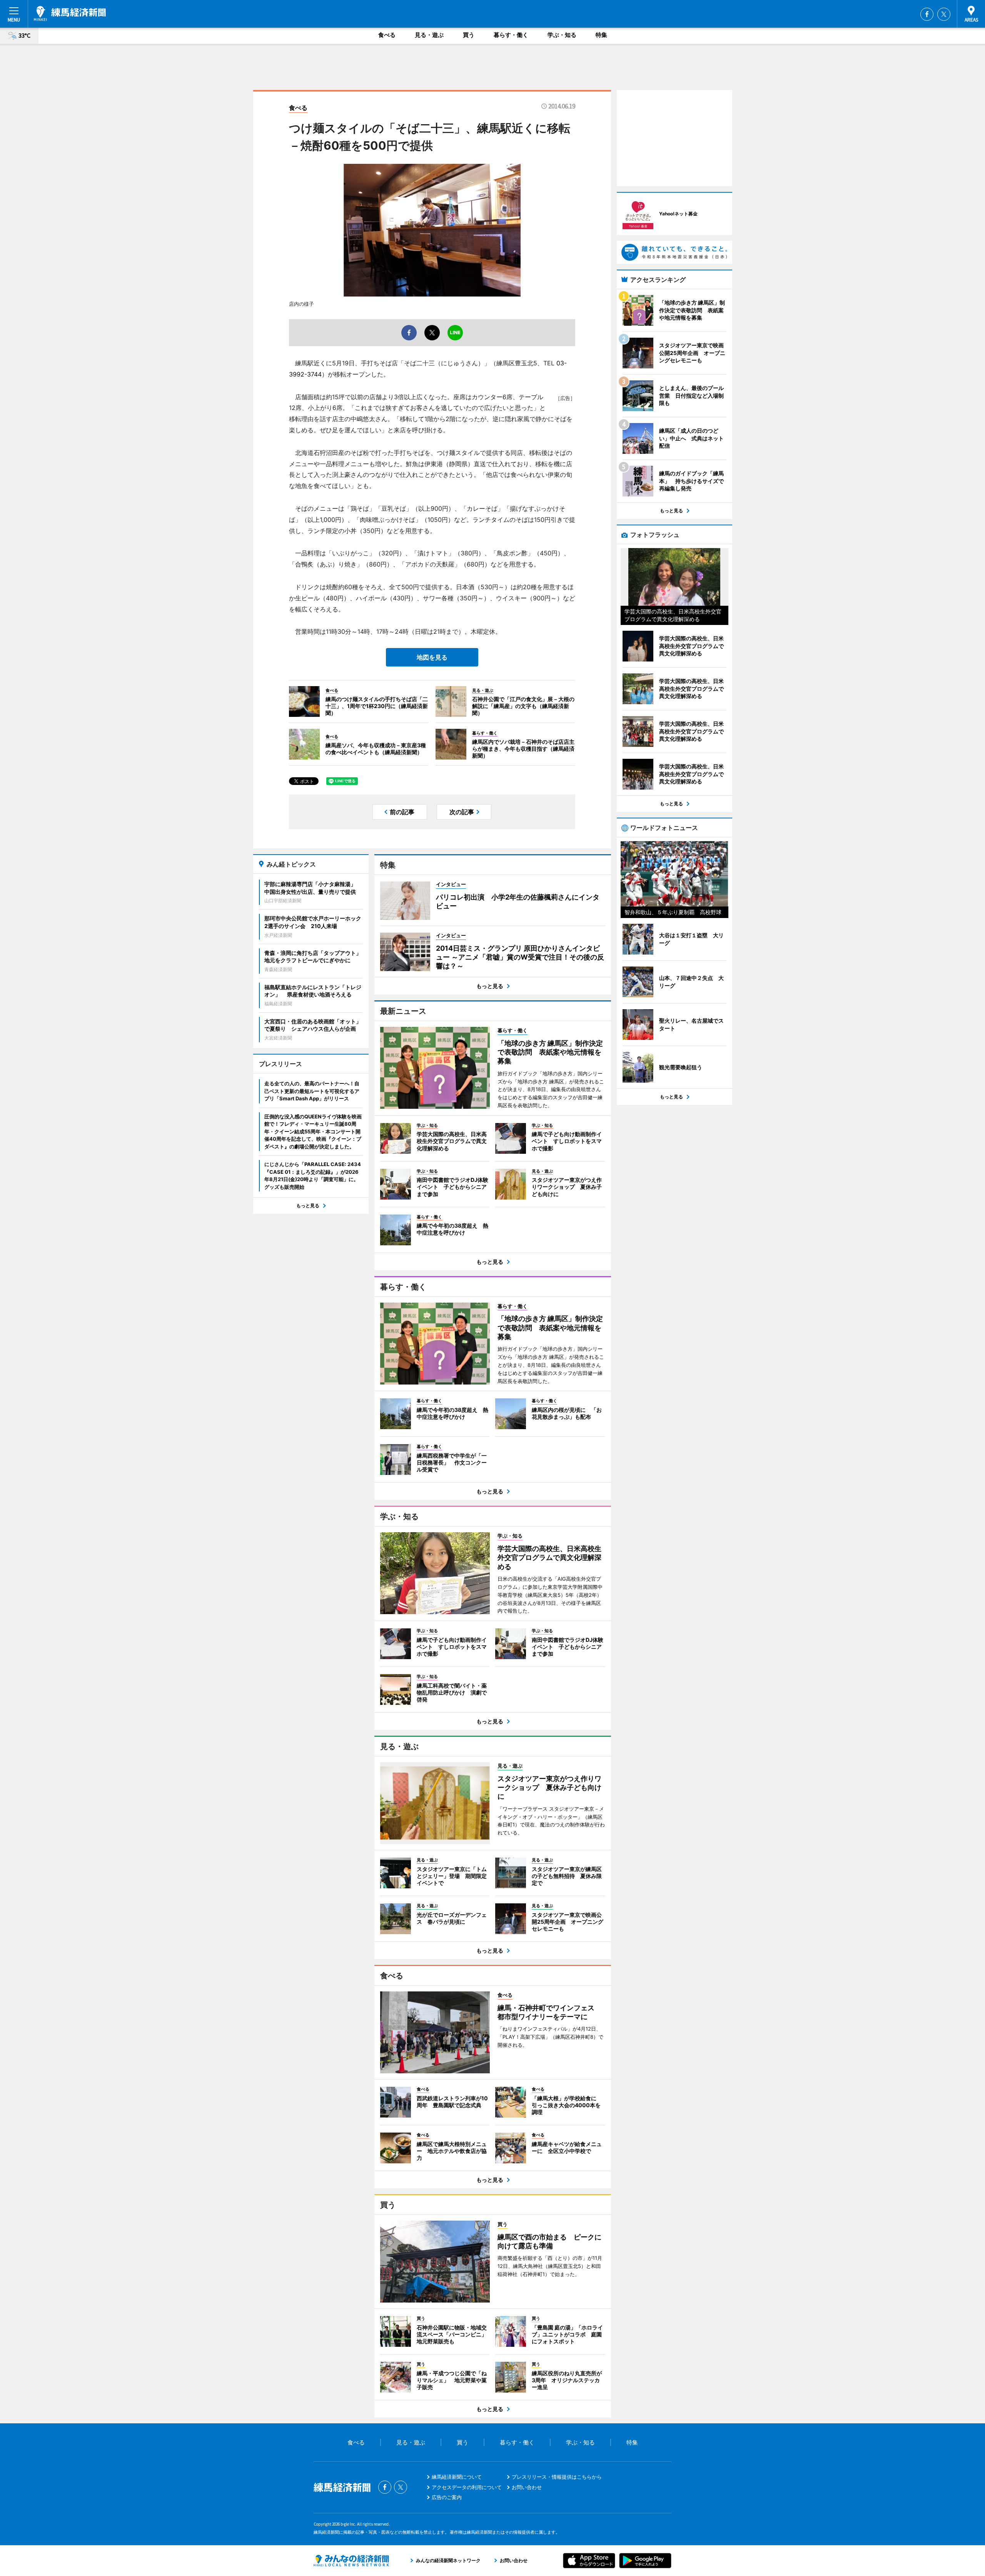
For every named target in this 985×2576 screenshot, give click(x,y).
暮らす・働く (511, 35)
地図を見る (432, 657)
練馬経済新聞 (70, 13)
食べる (387, 35)
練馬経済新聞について (457, 2477)
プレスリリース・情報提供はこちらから (557, 2477)
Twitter (944, 14)
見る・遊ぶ (429, 35)
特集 (601, 35)
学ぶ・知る (562, 35)
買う (469, 35)
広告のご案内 (447, 2497)
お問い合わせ (527, 2487)
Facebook (927, 14)
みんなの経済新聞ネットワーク (351, 2561)
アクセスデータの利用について (467, 2487)
